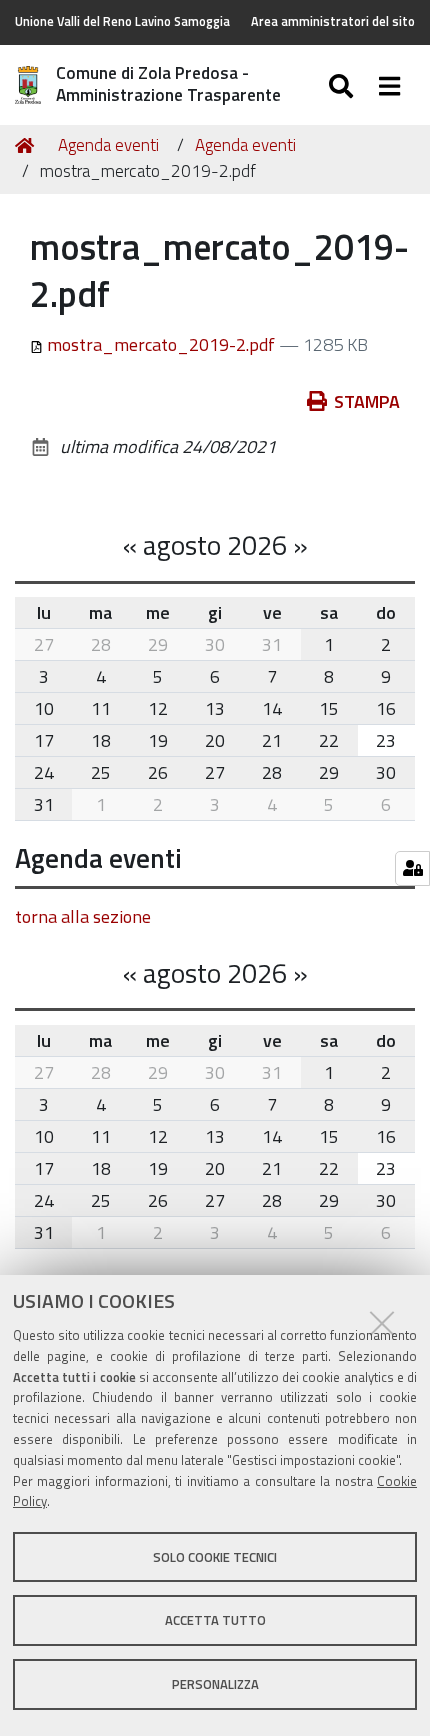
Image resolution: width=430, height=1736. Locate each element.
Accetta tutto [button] (215, 1620)
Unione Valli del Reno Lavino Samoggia (122, 21)
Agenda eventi (108, 145)
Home (28, 146)
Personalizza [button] (215, 1684)
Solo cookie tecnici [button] (215, 1557)
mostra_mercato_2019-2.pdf (161, 344)
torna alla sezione (83, 916)
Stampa (367, 401)
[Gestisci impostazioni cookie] (412, 868)
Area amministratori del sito (333, 21)
